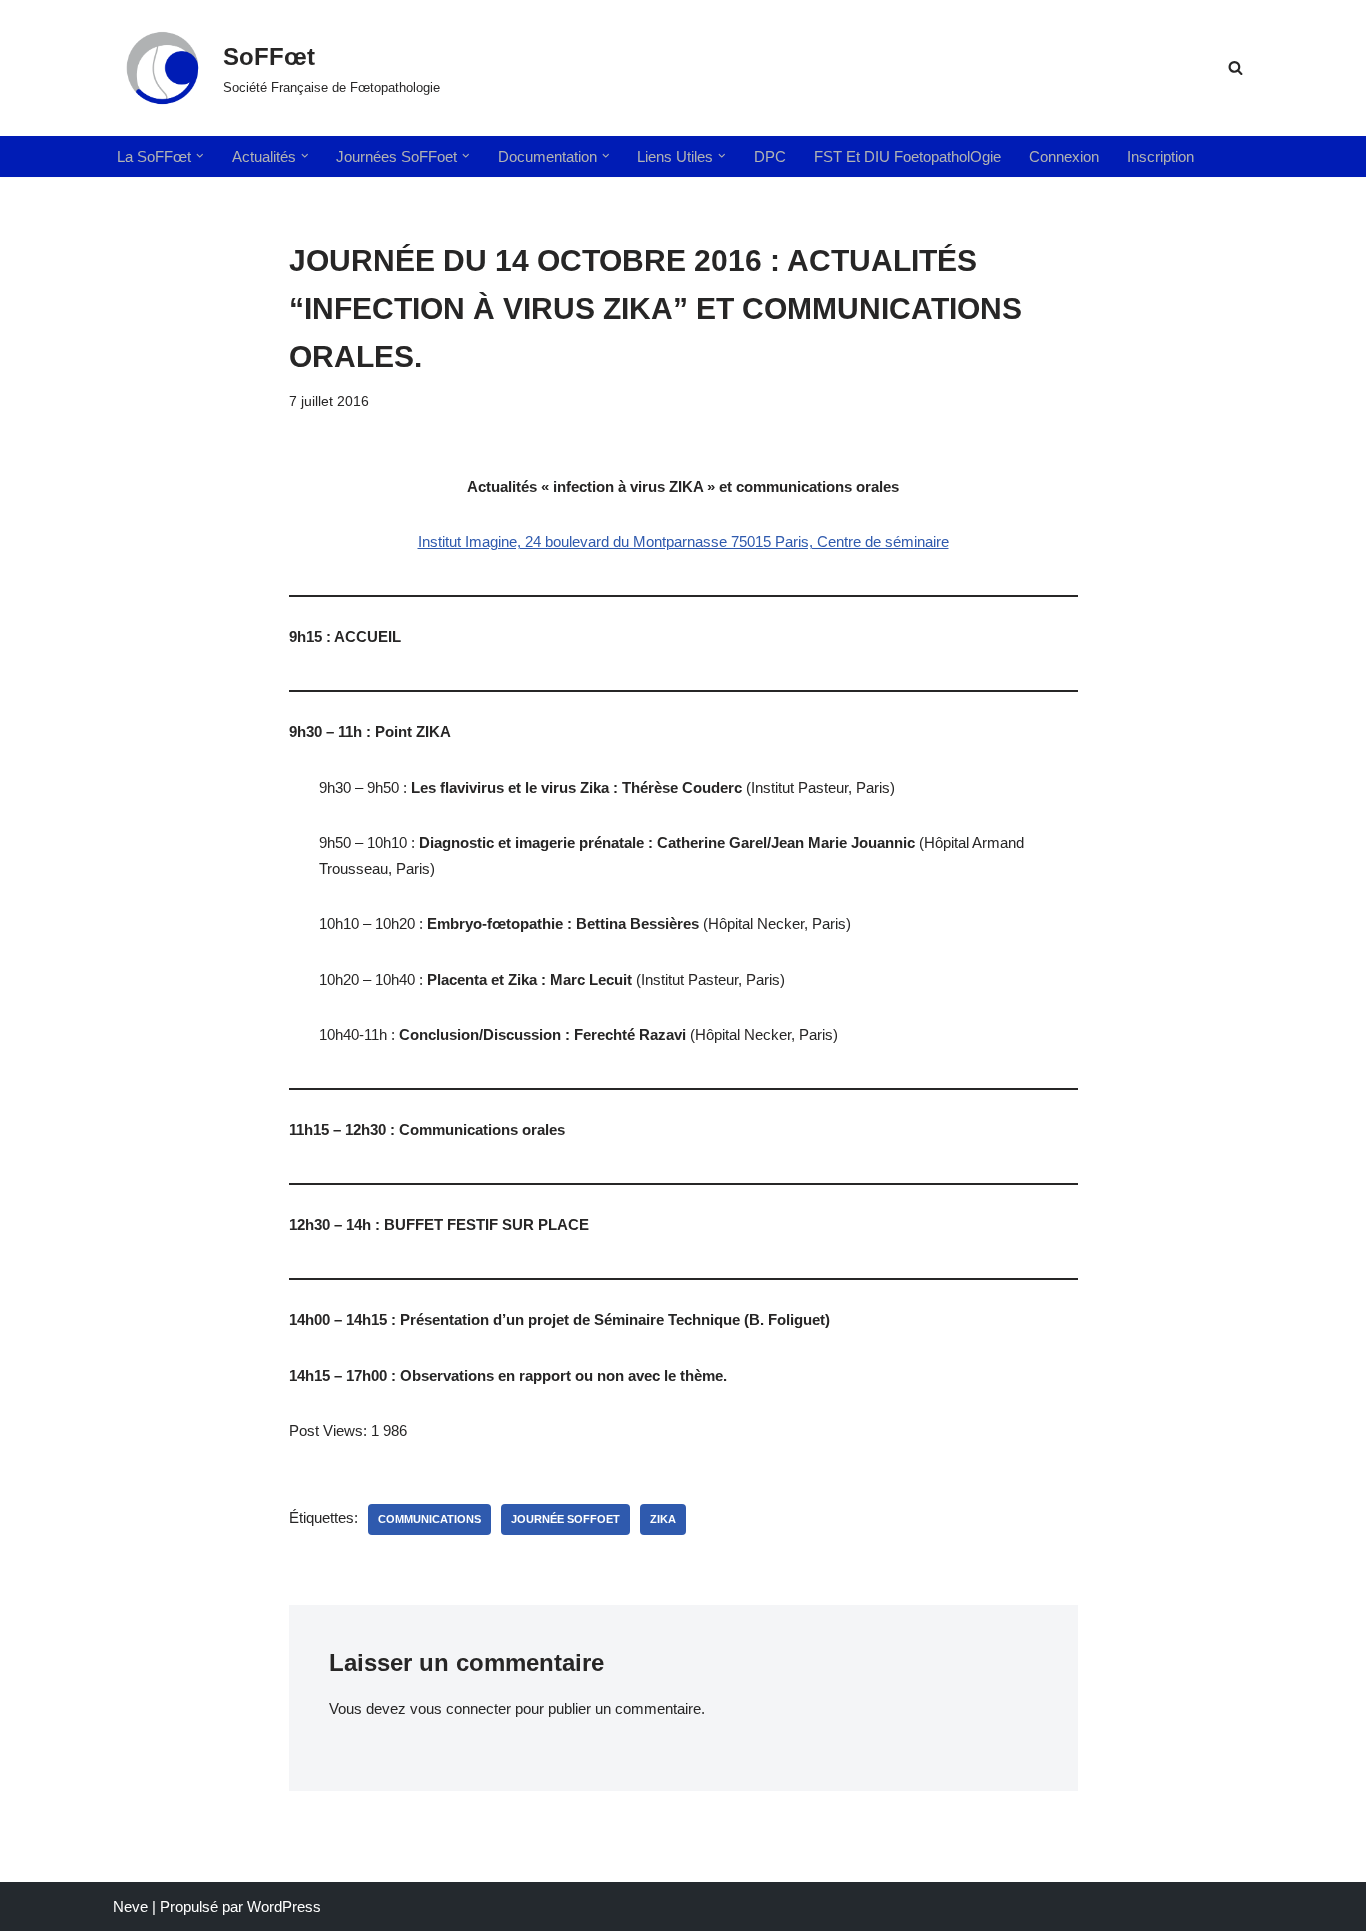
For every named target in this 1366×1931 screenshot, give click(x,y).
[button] (200, 156)
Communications (429, 1519)
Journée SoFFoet (565, 1519)
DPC (770, 156)
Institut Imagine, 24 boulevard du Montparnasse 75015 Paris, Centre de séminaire (683, 541)
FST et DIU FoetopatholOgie (907, 156)
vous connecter (460, 1708)
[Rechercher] (1235, 67)
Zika (663, 1519)
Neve (130, 1906)
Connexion (1064, 156)
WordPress (284, 1906)
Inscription (1160, 156)
